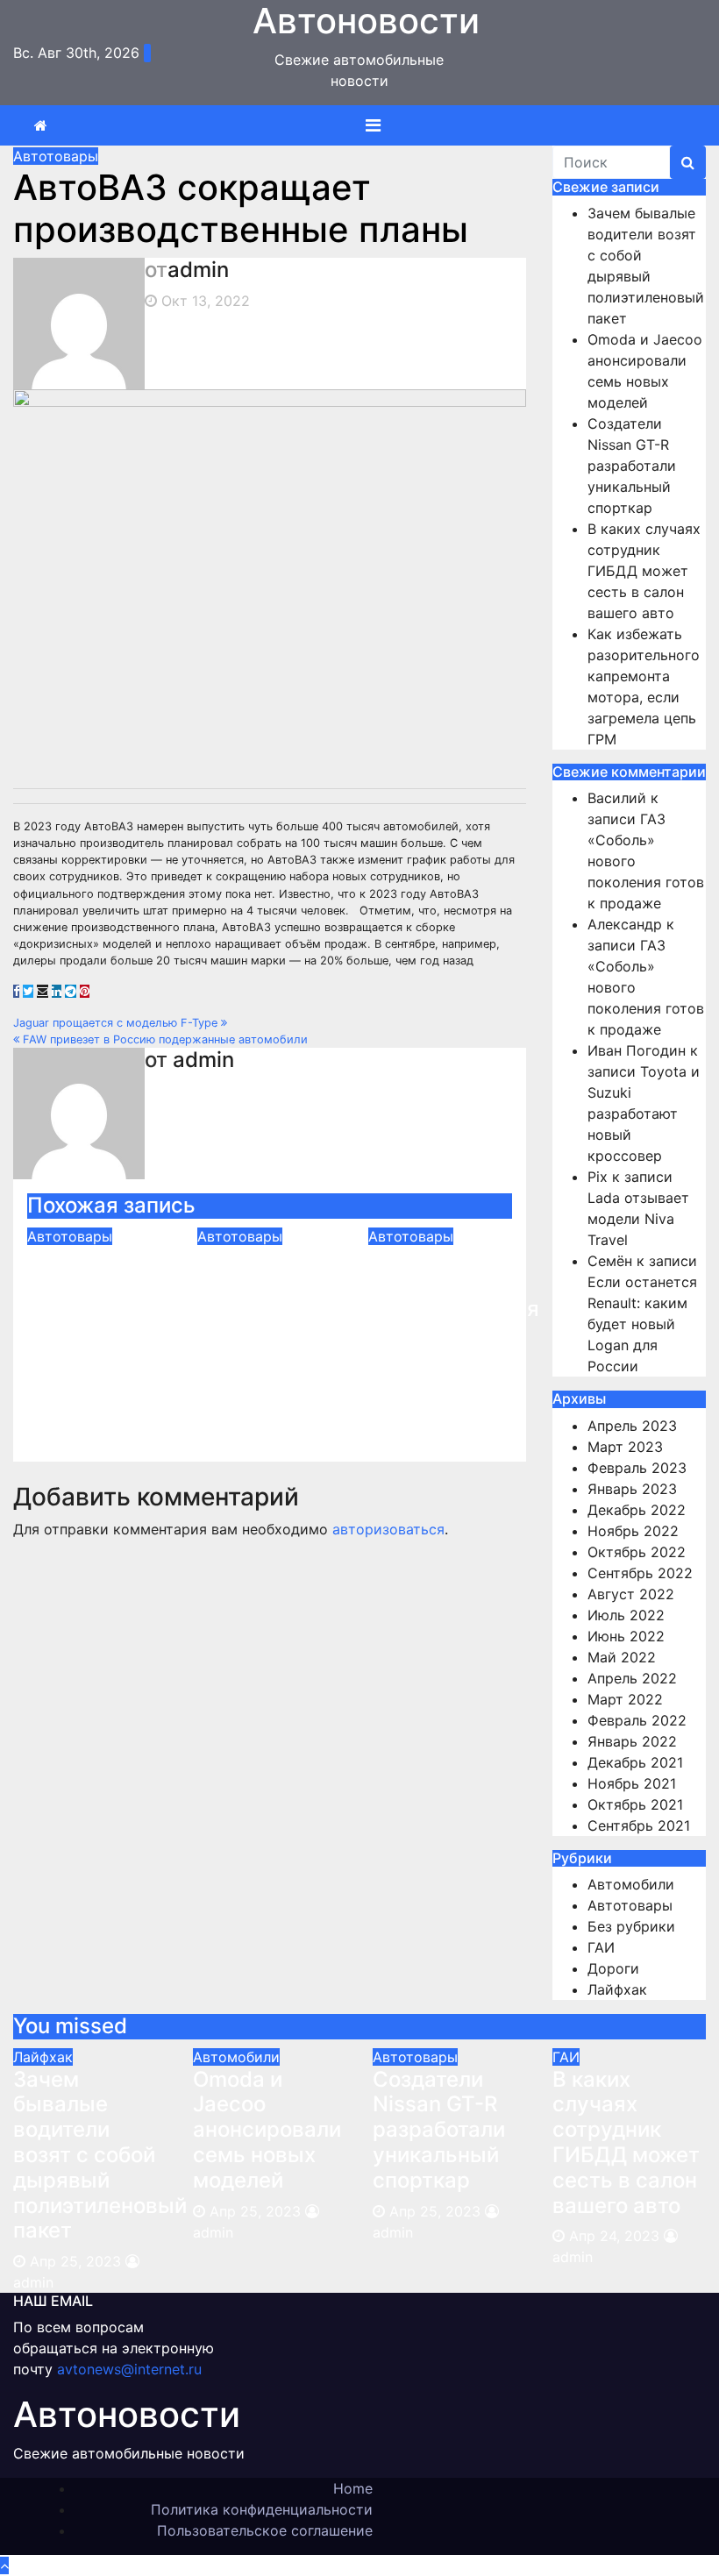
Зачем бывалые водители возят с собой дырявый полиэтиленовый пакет (100, 2155)
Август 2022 (631, 1594)
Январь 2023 (632, 1489)
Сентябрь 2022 (640, 1573)
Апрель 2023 (632, 1426)
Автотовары (56, 156)
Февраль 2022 (637, 1720)
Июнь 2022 (626, 1636)
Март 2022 (625, 1699)
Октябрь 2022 (637, 1552)
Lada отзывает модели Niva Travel (638, 1219)
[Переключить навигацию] (373, 125)
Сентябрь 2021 (639, 1825)
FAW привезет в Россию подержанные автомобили (164, 1039)
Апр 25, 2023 (75, 2261)
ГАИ (601, 1947)
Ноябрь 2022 (633, 1531)
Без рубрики (631, 1926)
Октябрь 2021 (635, 1804)
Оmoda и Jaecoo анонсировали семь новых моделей (267, 2130)
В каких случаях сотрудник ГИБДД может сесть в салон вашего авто (644, 571)
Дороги (613, 1968)
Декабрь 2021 (635, 1762)
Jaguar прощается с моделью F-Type (117, 1023)
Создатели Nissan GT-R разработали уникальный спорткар (93, 1309)
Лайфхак (617, 1989)
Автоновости (127, 2414)
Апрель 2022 (632, 1678)
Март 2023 (625, 1447)
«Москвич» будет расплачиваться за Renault (454, 1296)
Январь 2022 (632, 1741)
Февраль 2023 (637, 1468)
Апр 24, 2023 (614, 2236)
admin (198, 270)
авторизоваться (388, 1529)
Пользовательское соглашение (265, 2530)
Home (353, 2488)
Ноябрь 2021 (632, 1783)
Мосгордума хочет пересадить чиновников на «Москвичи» (263, 1322)
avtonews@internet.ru (129, 2369)
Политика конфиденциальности (262, 2509)
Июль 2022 (626, 1615)
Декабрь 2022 (637, 1510)
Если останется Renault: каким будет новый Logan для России (642, 1324)
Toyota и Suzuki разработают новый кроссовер (644, 1114)
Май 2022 (622, 1657)
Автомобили (631, 1884)
